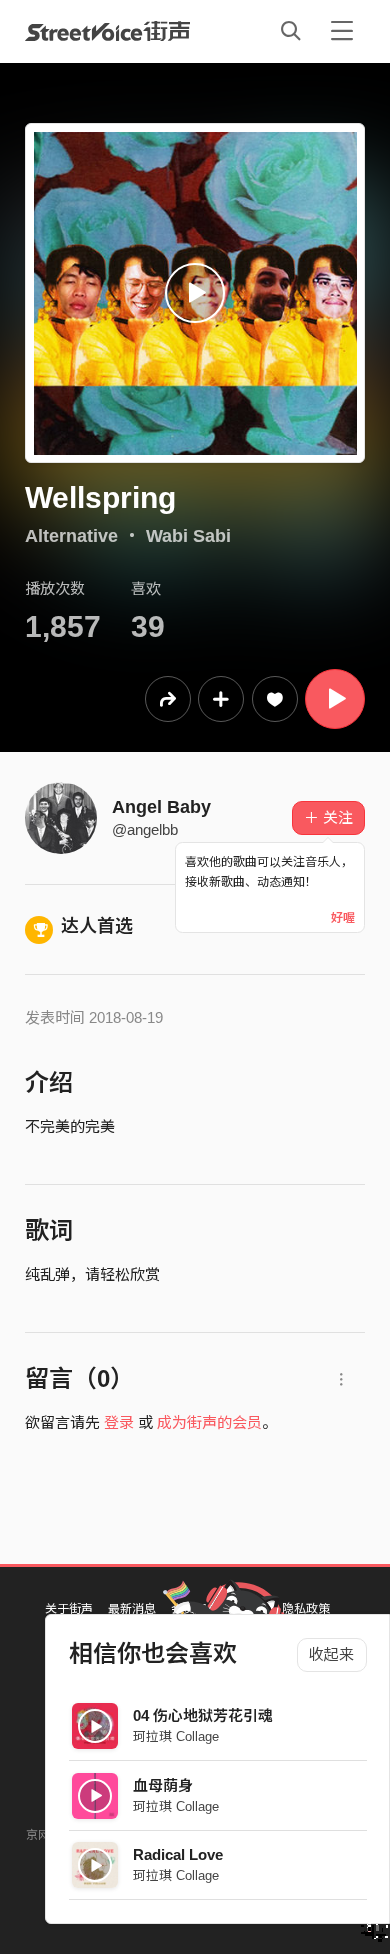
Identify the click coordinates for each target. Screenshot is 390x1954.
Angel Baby (161, 807)
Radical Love (178, 1854)
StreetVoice (107, 31)
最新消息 (132, 1609)
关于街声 (69, 1609)
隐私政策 (306, 1609)
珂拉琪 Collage (176, 1736)
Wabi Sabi (188, 536)
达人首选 (97, 926)
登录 (119, 1422)
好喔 (343, 918)
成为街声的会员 (209, 1422)
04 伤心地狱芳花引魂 (203, 1715)
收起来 (331, 1654)
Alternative (71, 536)
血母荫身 (163, 1785)
